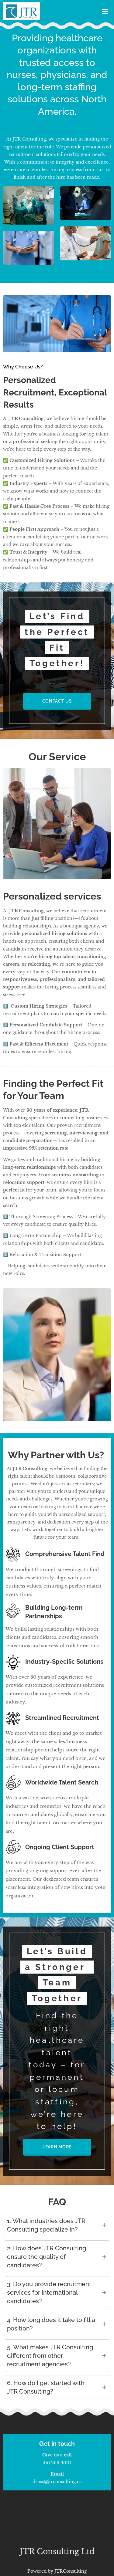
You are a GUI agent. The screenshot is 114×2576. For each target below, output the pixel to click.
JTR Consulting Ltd (57, 2552)
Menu (105, 11)
